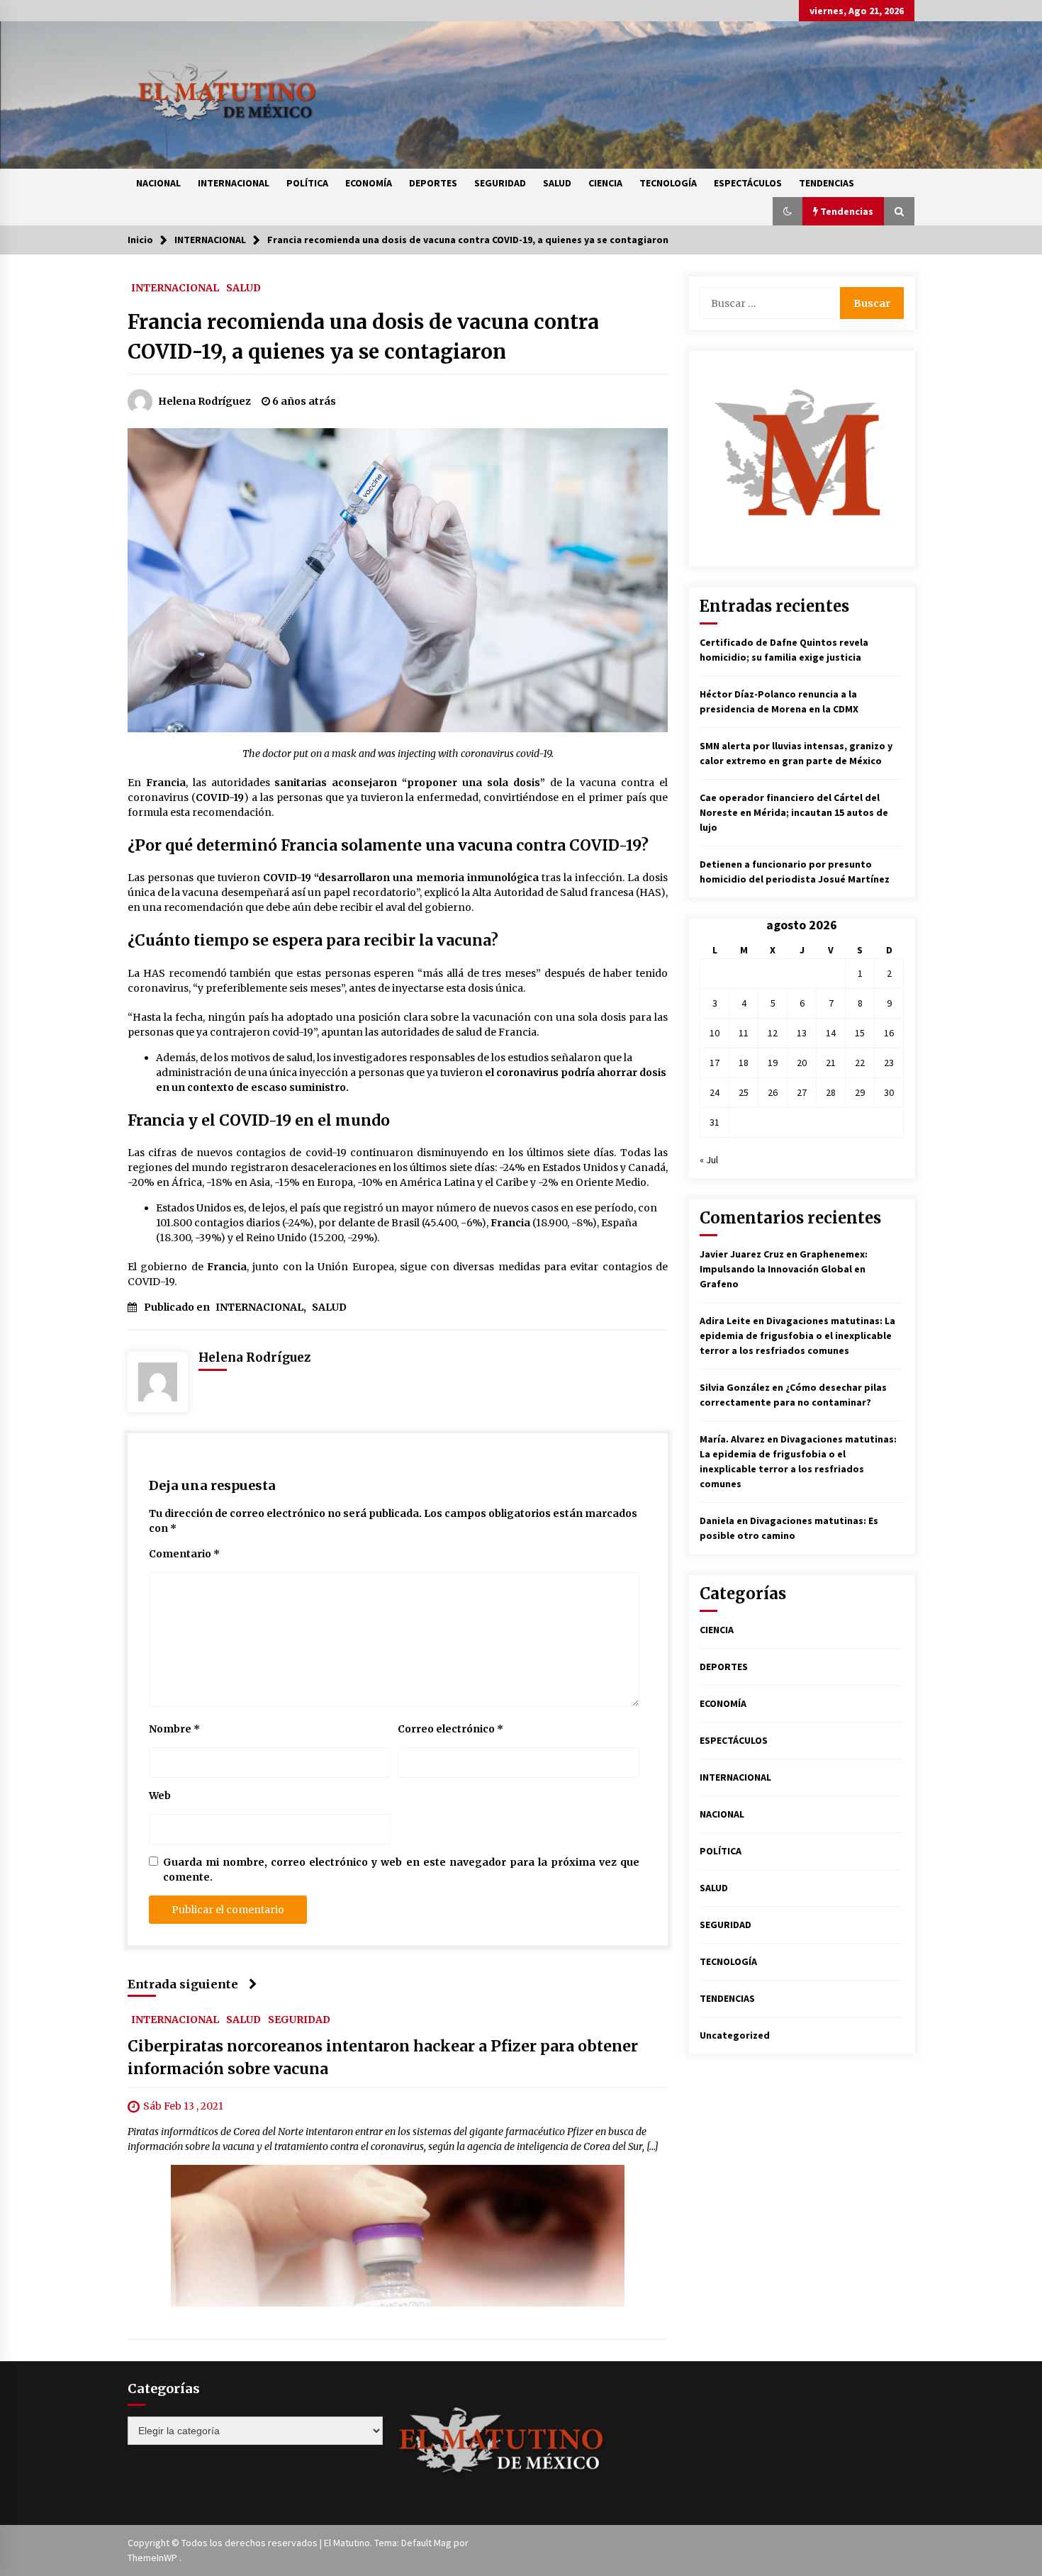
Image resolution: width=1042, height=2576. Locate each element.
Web (160, 1796)
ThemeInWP (153, 2558)
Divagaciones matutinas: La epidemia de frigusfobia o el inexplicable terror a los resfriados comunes (797, 1335)
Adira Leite (725, 1321)
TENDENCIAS (827, 183)
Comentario (184, 1554)
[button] (788, 211)
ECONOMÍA (369, 183)
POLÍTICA (307, 183)
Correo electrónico (450, 1729)
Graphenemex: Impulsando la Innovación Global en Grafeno (784, 1269)
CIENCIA (605, 183)
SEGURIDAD (500, 183)
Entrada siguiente (183, 1984)
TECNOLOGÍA (668, 183)
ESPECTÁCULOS (748, 183)
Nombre (174, 1729)
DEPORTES (433, 183)
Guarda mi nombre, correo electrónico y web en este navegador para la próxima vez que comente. (401, 1870)
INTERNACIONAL (234, 183)
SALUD (557, 183)
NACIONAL (158, 183)
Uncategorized (735, 2035)
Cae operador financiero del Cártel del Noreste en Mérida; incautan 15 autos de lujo (794, 812)
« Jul (709, 1160)
